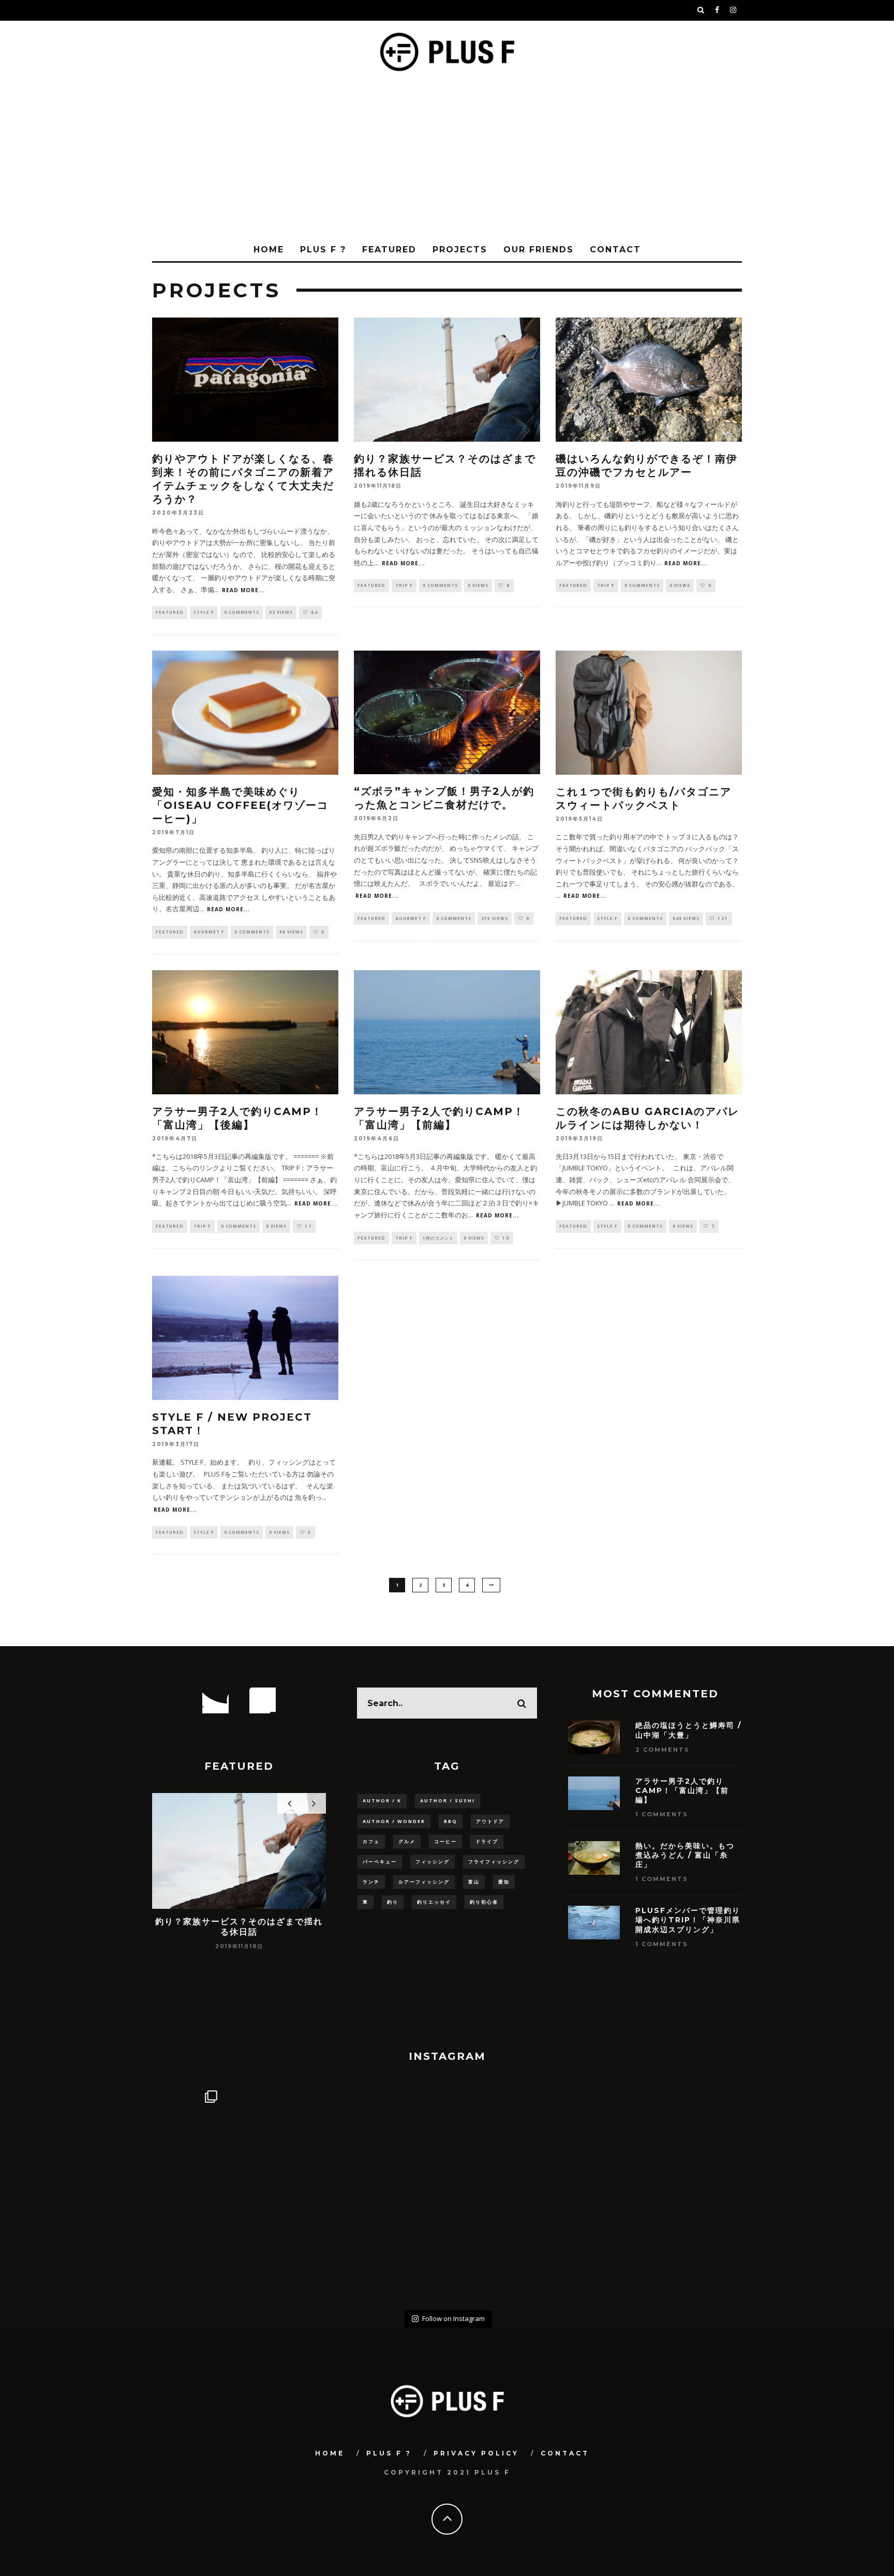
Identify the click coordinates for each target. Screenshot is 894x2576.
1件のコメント (438, 1238)
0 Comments (242, 612)
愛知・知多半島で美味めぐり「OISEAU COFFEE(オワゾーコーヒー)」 (240, 805)
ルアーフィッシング (424, 1882)
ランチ (371, 1882)
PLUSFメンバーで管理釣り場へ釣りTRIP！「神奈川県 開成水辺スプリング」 (692, 1920)
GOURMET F (209, 932)
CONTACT (615, 250)
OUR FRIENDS (539, 250)
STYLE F (204, 612)
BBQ (451, 1821)
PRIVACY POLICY (476, 2453)
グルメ (407, 1841)
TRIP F (404, 585)
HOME (269, 250)
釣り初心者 (484, 1902)
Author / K (382, 1801)
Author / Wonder (394, 1821)
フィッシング (433, 1862)
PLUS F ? (323, 250)
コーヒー (445, 1841)
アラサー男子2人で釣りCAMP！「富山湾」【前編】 (682, 1790)
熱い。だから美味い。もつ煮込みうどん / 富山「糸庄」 (685, 1855)
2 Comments (662, 1750)
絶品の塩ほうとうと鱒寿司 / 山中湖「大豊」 (688, 1730)
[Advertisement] (447, 161)
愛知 (504, 1882)
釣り (393, 1902)
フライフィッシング (494, 1862)
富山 (474, 1882)
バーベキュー (380, 1862)
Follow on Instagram (453, 2318)
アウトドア (490, 1821)
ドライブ (487, 1841)
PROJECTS (460, 250)
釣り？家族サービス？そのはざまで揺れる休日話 (239, 1926)
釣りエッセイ (434, 1902)
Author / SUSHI (448, 1801)
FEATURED (389, 250)
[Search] (701, 10)
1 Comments (662, 1814)
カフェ (371, 1841)
